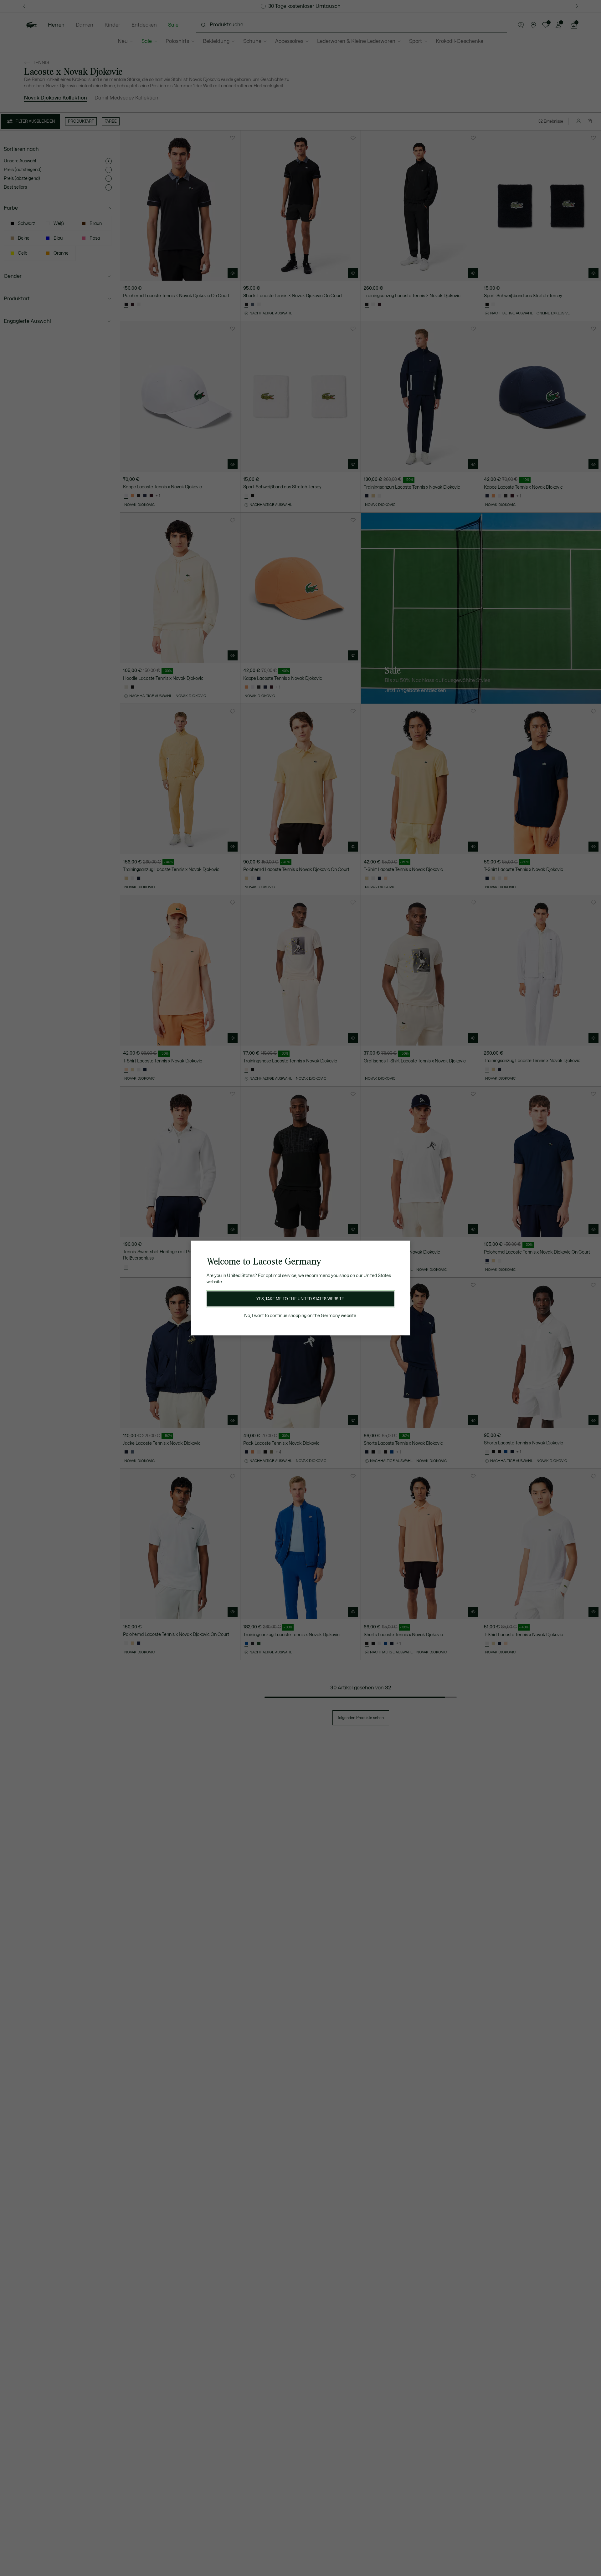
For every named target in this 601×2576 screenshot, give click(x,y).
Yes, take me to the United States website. (300, 1299)
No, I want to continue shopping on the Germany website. (301, 1316)
